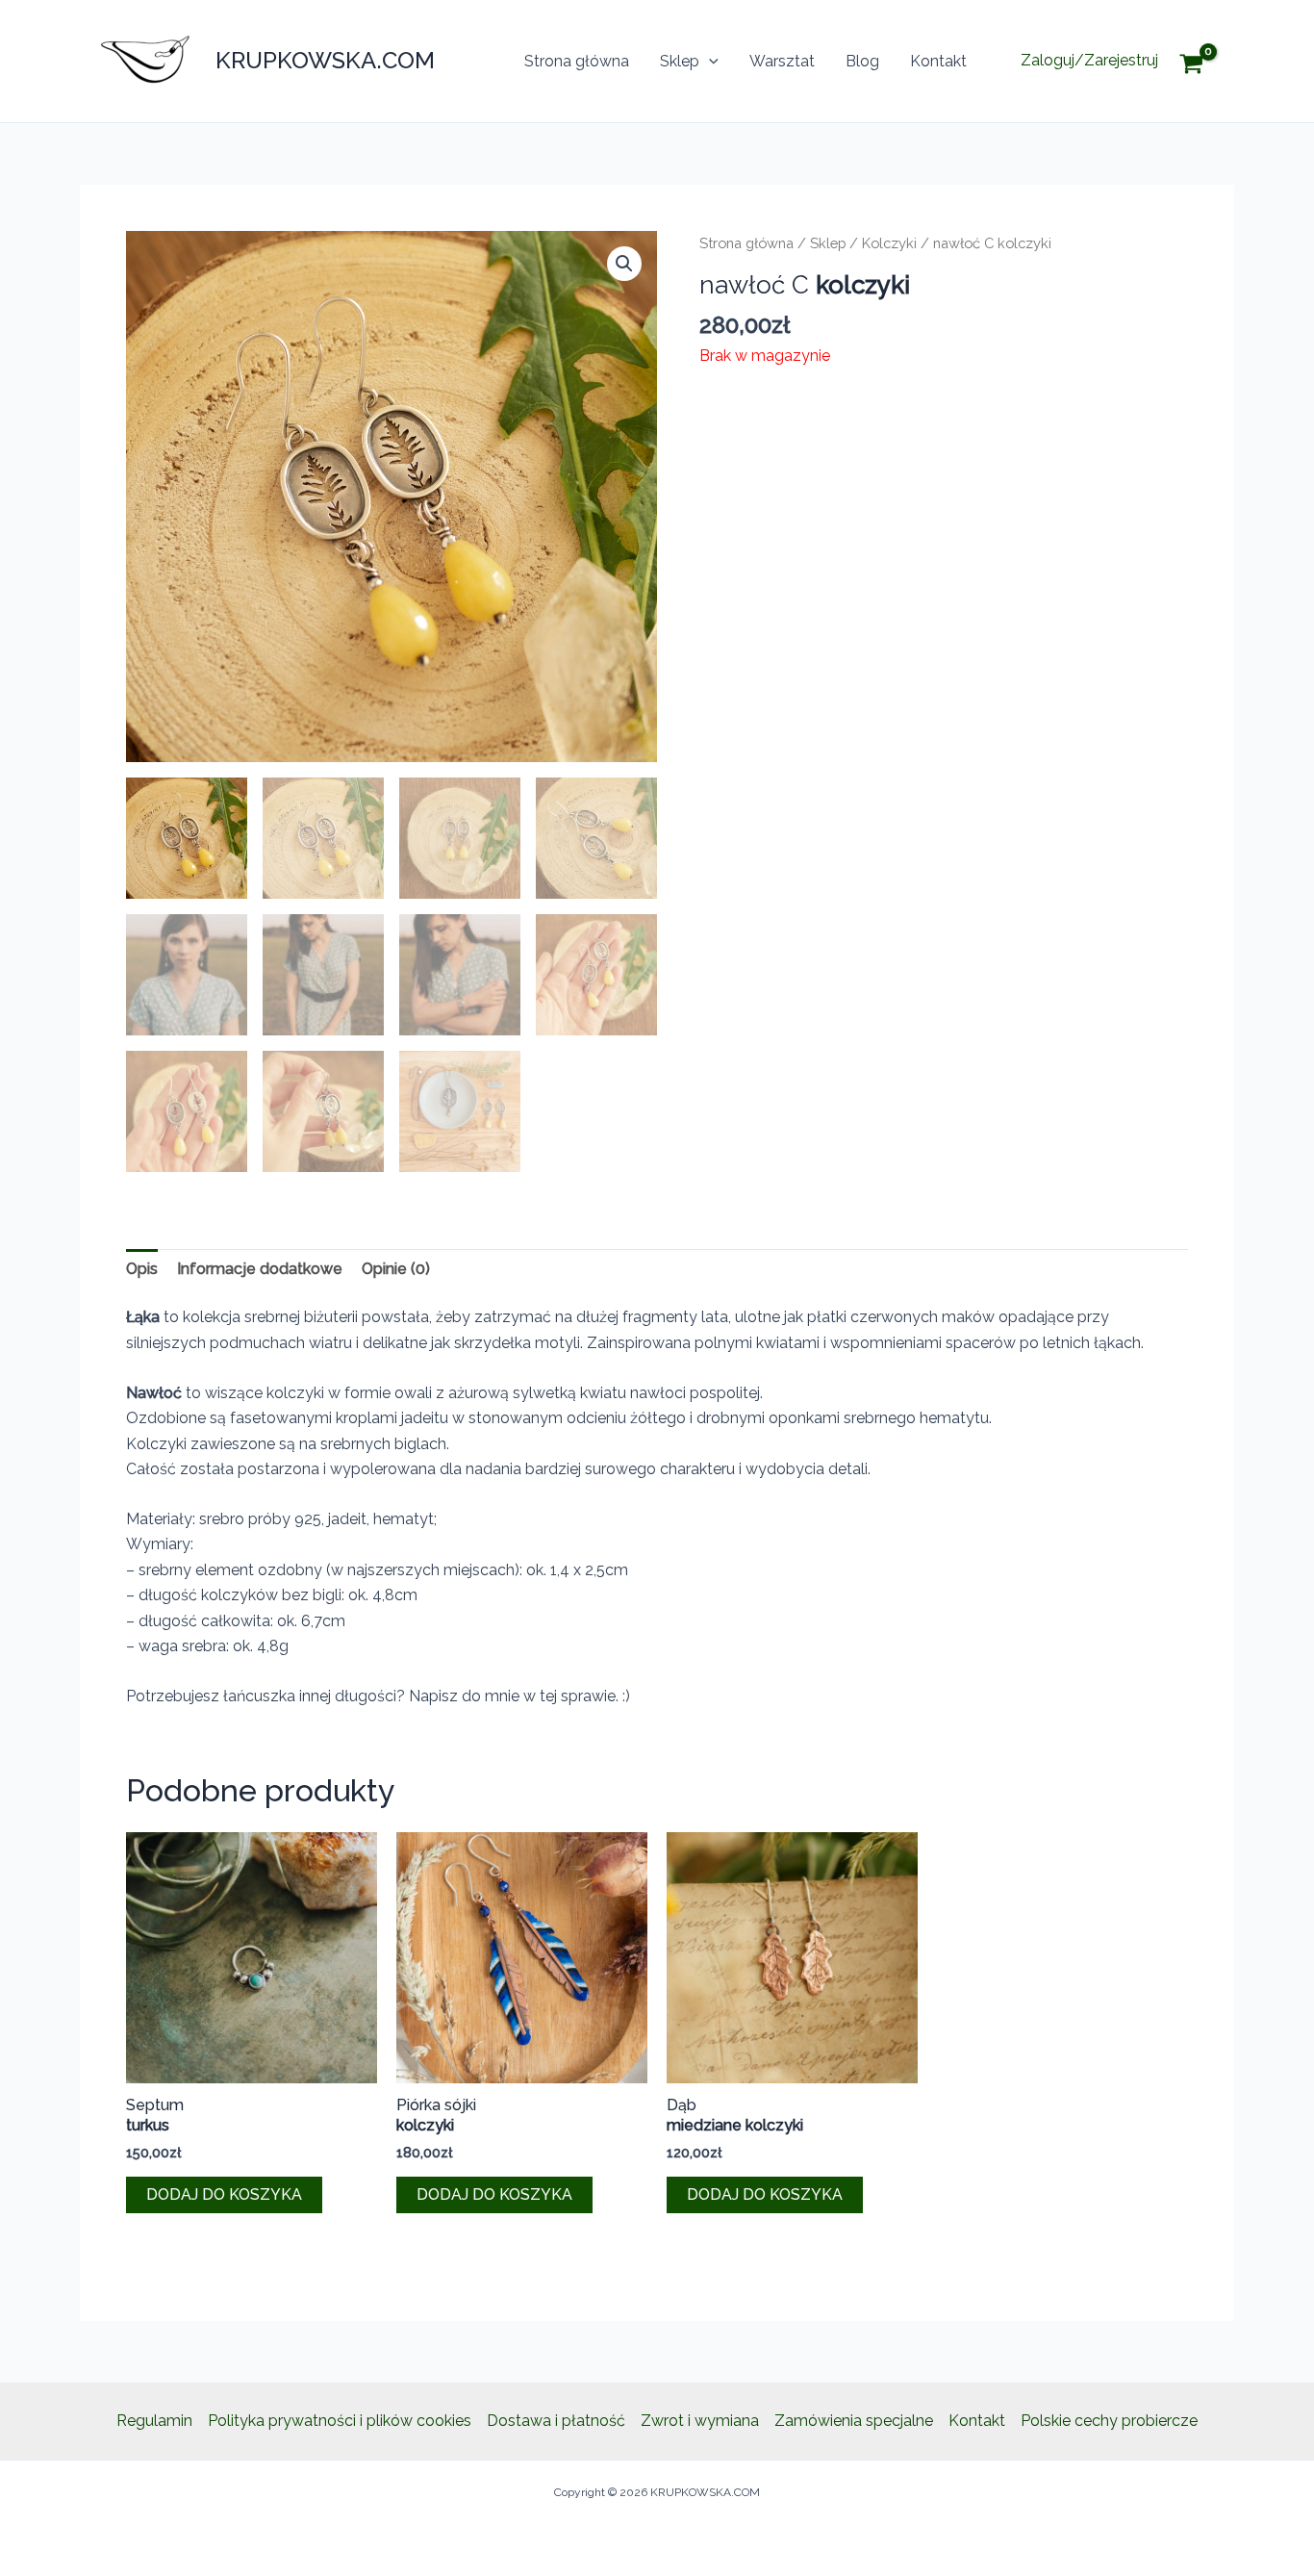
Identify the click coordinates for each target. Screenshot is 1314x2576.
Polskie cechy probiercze (1109, 2421)
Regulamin (154, 2421)
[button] (709, 62)
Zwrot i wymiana (700, 2421)
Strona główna (577, 61)
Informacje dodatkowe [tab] (260, 1269)
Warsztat (782, 61)
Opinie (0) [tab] (396, 1269)
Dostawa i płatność (556, 2421)
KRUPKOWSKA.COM (325, 60)
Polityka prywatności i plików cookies (340, 2421)
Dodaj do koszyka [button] (224, 2194)
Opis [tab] (142, 1269)
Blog (862, 61)
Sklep (680, 61)
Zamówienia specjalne (854, 2421)
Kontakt (938, 61)
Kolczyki (889, 243)
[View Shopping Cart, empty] (1206, 61)
